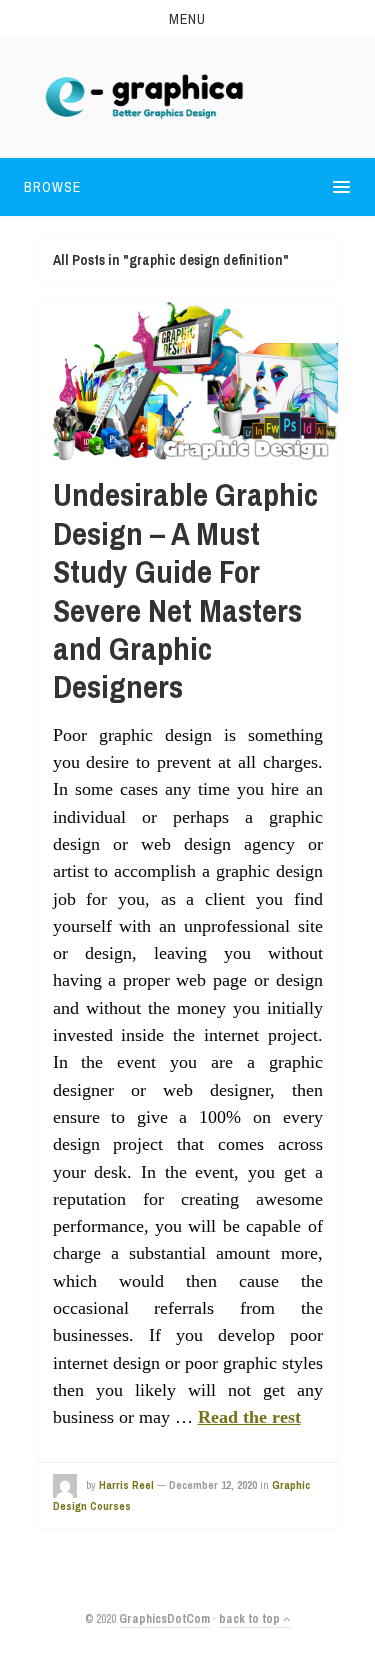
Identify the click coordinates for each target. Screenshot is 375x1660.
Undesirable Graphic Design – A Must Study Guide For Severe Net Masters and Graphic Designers (185, 590)
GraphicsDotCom (164, 1619)
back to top (251, 1619)
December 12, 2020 (213, 1485)
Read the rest (249, 1417)
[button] (187, 19)
